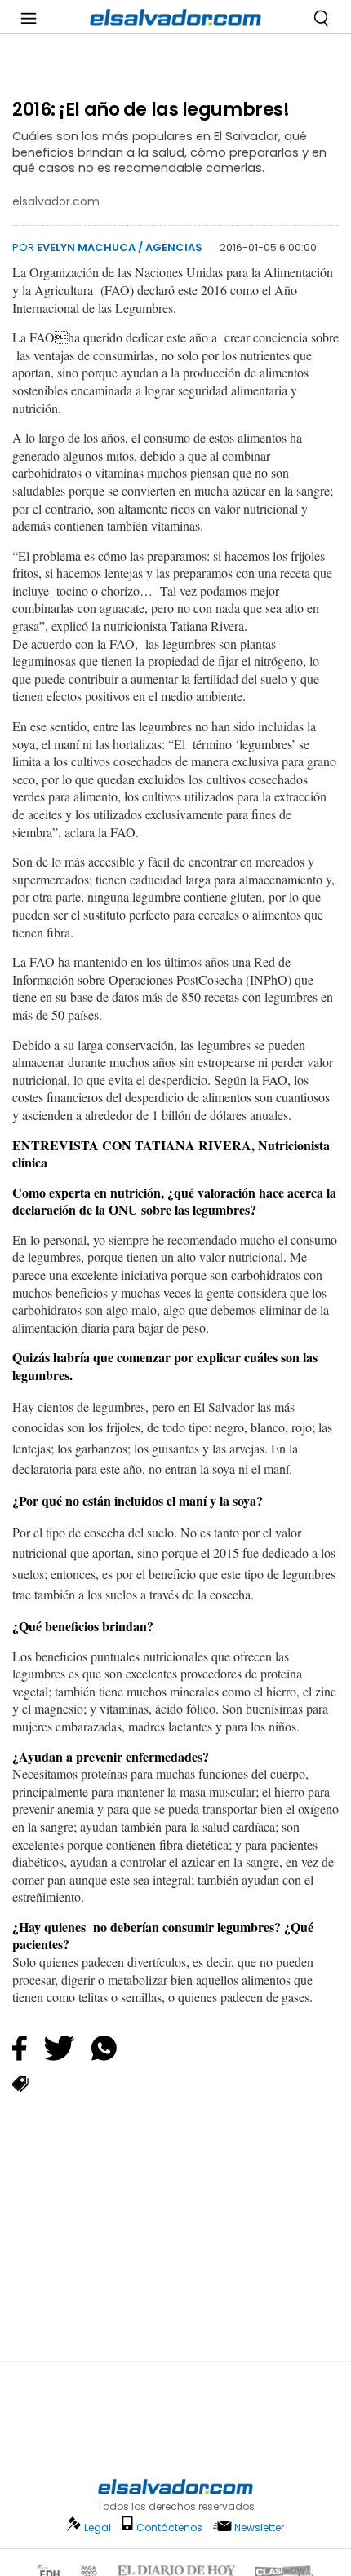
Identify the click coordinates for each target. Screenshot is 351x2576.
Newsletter (259, 2527)
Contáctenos (169, 2527)
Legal (98, 2527)
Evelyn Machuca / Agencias (120, 247)
